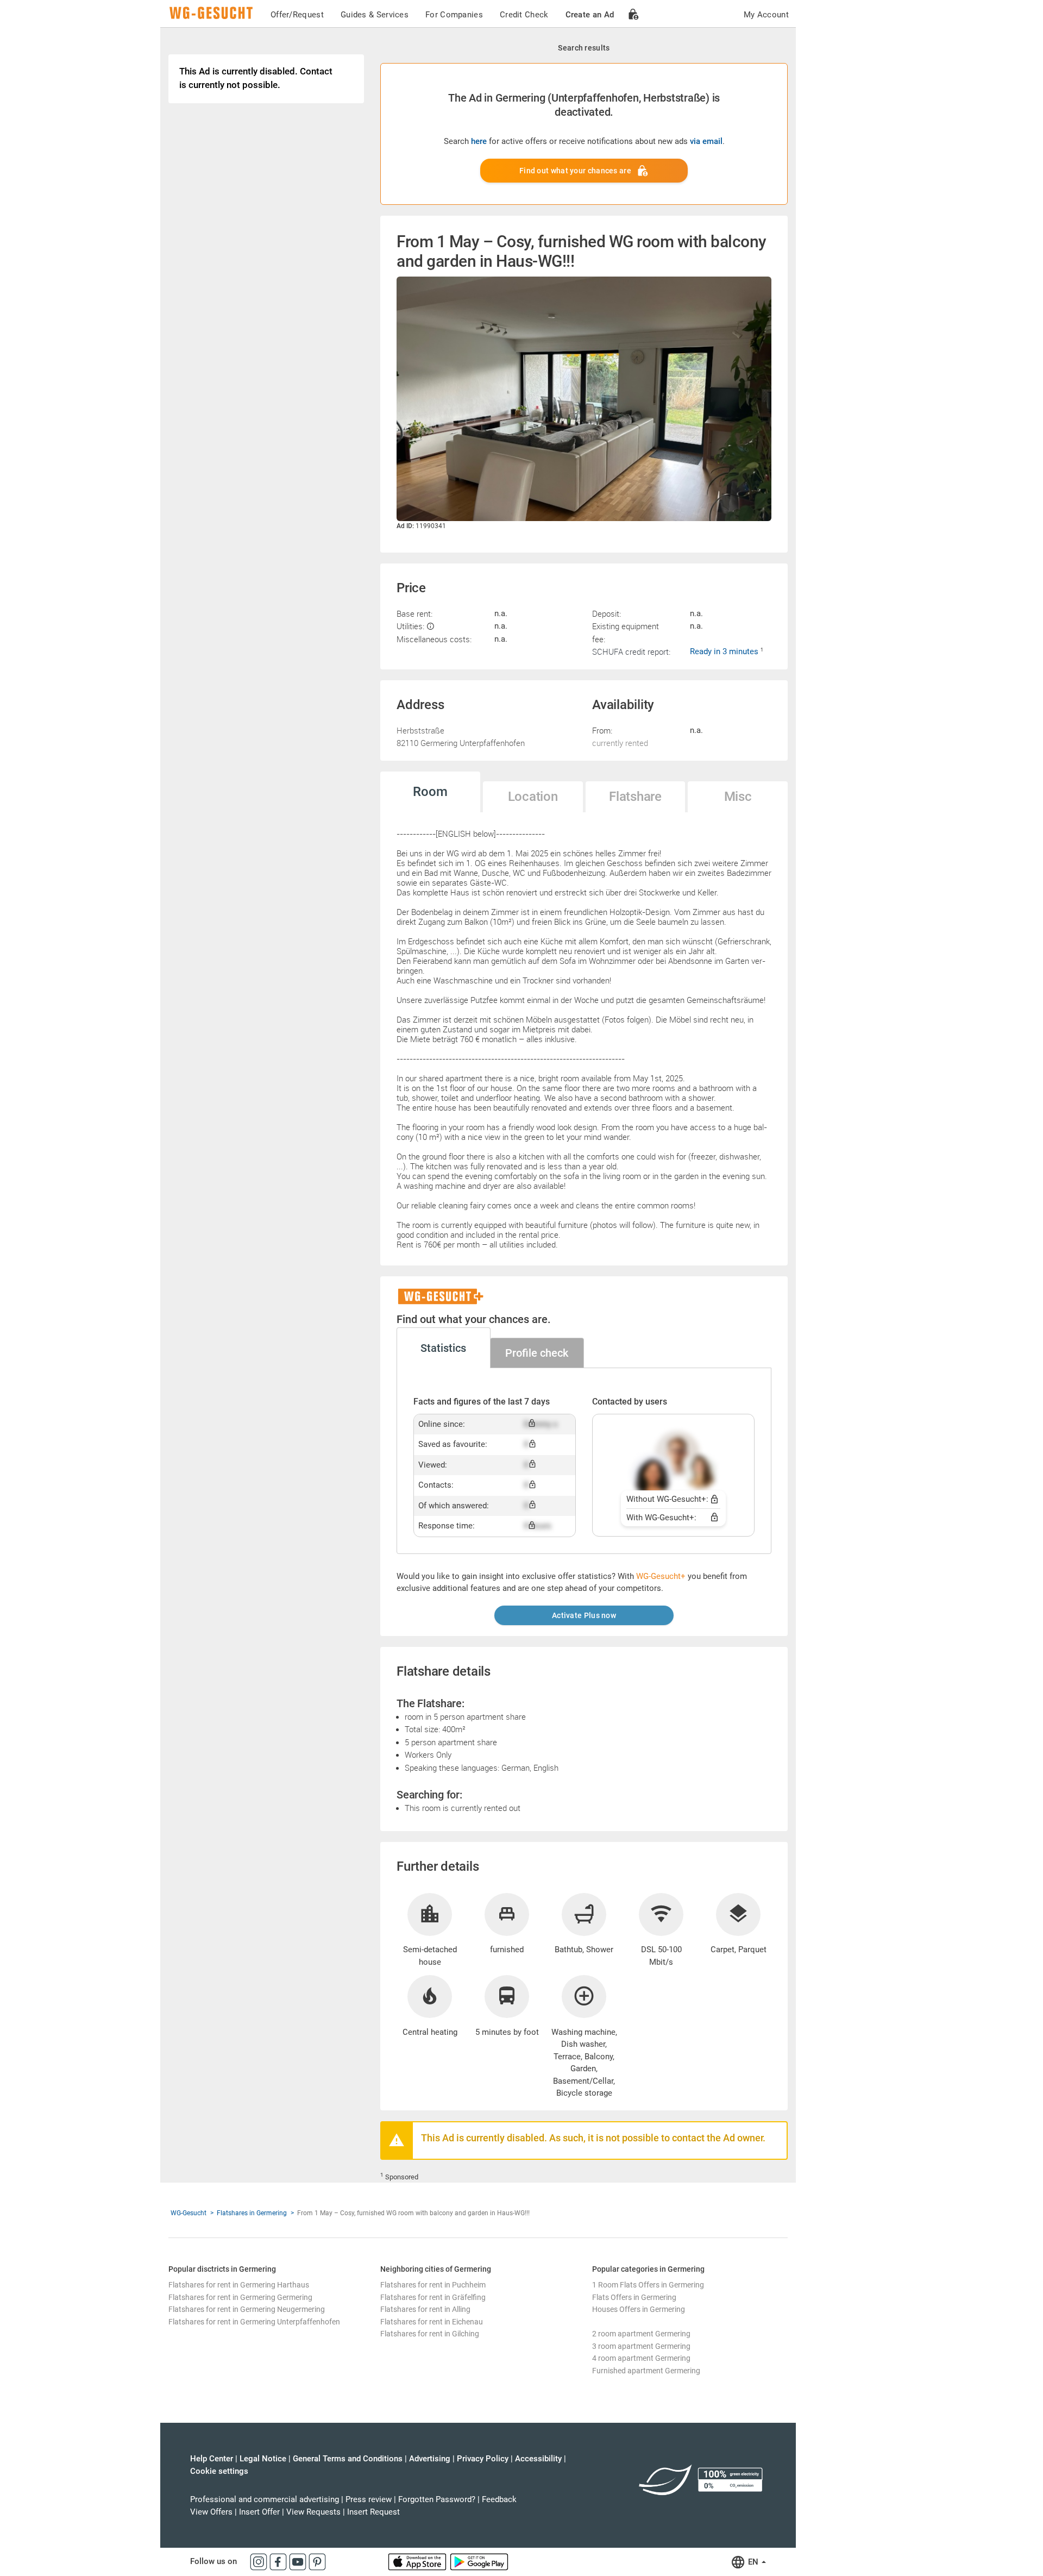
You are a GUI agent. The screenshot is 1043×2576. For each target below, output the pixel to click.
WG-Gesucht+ (661, 1576)
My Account (766, 15)
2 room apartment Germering (641, 2334)
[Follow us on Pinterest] (317, 2561)
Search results (584, 48)
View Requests (313, 2512)
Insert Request (373, 2512)
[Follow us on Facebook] (279, 2561)
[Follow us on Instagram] (260, 2561)
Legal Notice (263, 2459)
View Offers (211, 2512)
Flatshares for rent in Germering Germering (240, 2297)
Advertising (430, 2459)
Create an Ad (590, 15)
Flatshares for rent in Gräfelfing (433, 2297)
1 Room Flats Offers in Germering (648, 2285)
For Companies (454, 15)
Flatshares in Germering (252, 2213)
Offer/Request (297, 15)
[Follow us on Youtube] (299, 2561)
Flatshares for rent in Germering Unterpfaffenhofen (254, 2322)
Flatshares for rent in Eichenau (432, 2322)
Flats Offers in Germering (634, 2297)
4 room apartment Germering (641, 2358)
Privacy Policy (483, 2459)
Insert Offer (259, 2512)
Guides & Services (375, 15)
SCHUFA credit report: (631, 651)
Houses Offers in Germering (639, 2309)
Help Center (212, 2459)
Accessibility (538, 2459)
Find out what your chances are (575, 171)
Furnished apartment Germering (646, 2371)
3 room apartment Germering (641, 2346)
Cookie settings (219, 2471)
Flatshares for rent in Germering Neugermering (247, 2309)
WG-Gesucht (189, 2213)
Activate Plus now (584, 1615)
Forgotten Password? (437, 2499)
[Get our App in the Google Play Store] (479, 2561)
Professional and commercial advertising (265, 2499)
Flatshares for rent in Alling (425, 2309)
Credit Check (524, 15)
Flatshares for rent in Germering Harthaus (239, 2285)
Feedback (499, 2499)
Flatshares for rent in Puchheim (433, 2285)
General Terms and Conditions (348, 2459)
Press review (369, 2499)
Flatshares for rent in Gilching (430, 2334)
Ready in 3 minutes (725, 651)
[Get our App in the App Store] (418, 2561)
